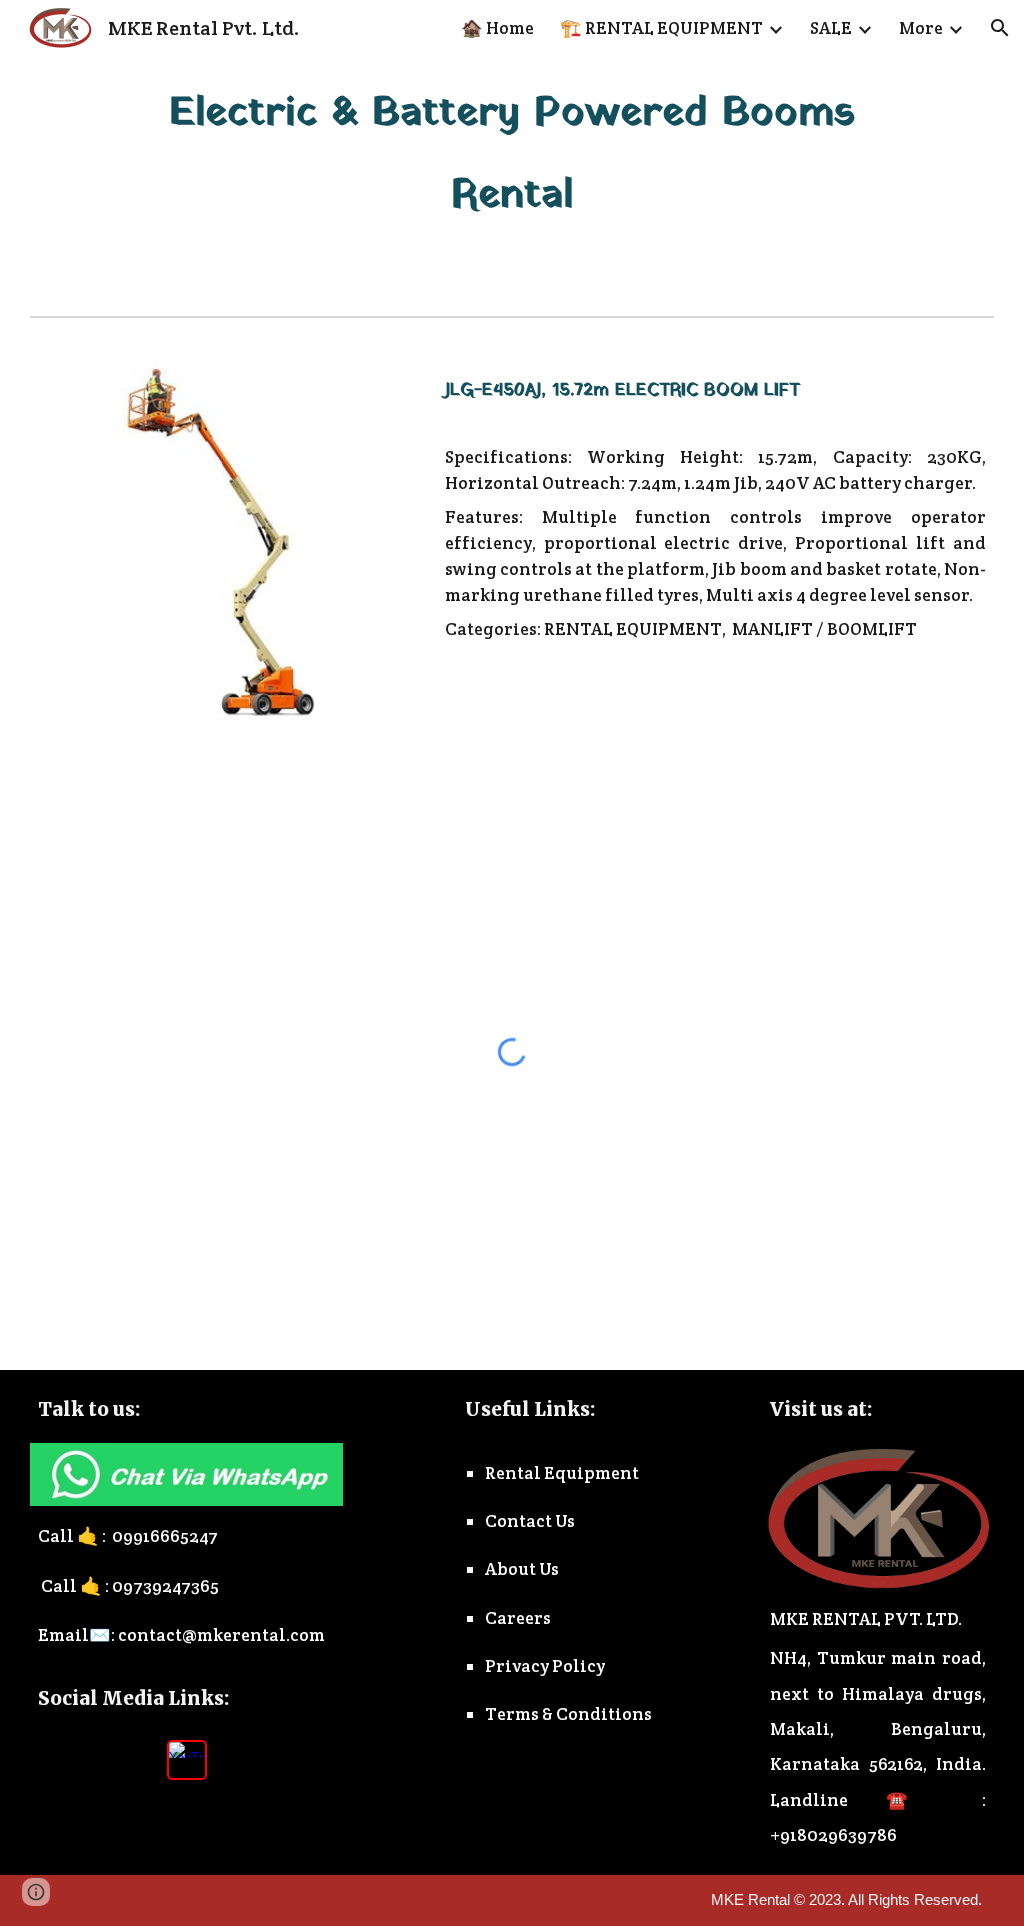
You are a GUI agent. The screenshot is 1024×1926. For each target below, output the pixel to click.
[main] (511, 153)
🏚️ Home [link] (497, 28)
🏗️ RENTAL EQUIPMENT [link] (661, 28)
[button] (1000, 28)
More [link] (921, 28)
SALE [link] (831, 28)
